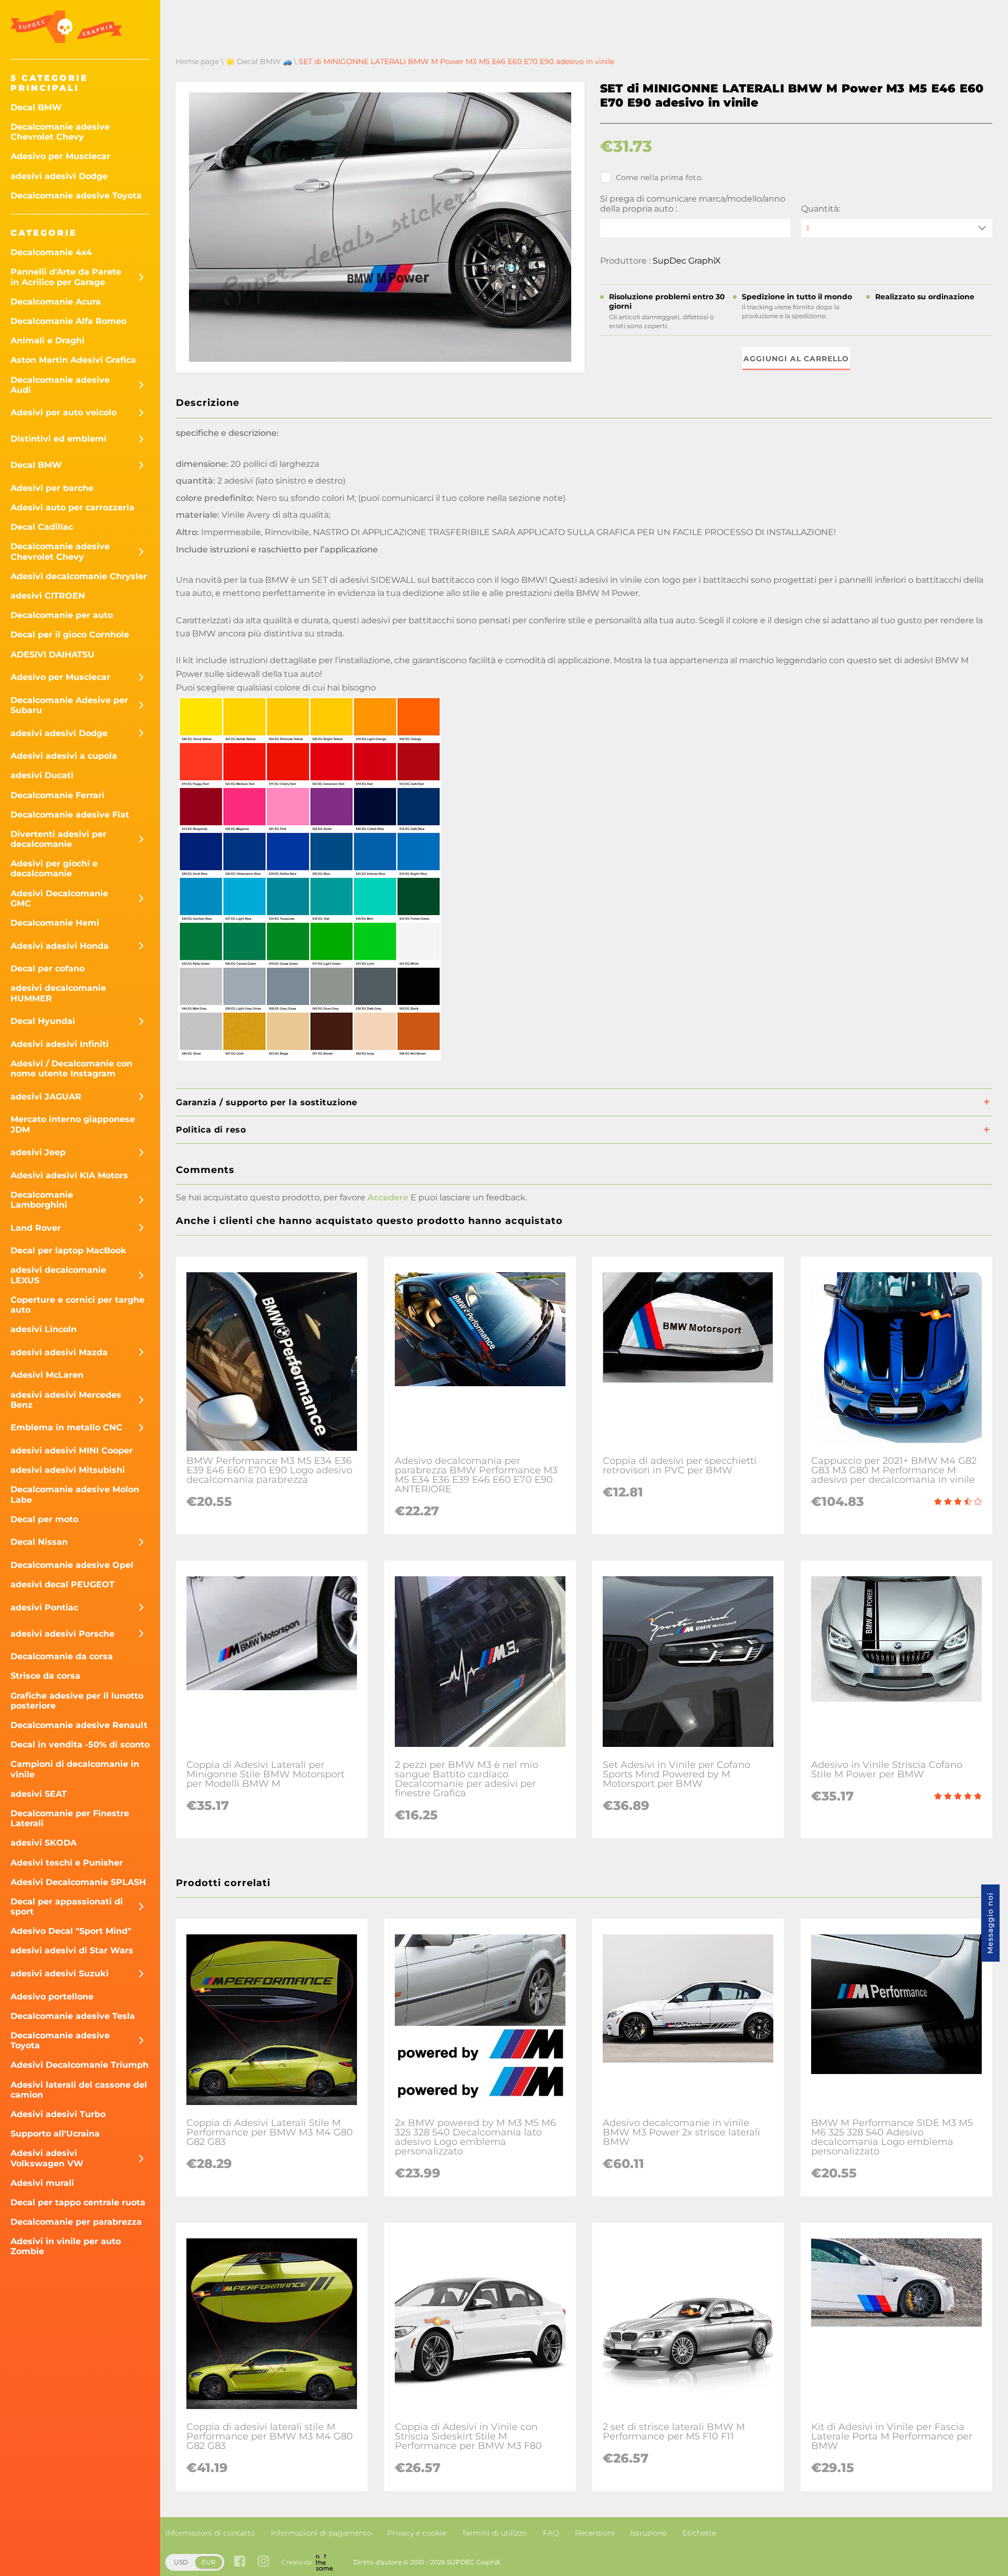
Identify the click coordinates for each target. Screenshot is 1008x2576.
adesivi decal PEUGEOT (62, 1584)
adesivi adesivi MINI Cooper (72, 1451)
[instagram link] (263, 2562)
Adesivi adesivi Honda (60, 946)
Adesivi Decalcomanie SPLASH (78, 1882)
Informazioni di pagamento (321, 2533)
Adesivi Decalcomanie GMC (59, 898)
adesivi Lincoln (44, 1329)
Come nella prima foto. (660, 177)
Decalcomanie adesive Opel (72, 1565)
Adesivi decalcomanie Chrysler (79, 576)
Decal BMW (36, 107)
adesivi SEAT (39, 1794)
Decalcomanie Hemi (55, 923)
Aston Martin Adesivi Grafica (73, 360)
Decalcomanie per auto (62, 615)
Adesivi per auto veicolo (64, 412)
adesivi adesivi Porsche (62, 1634)
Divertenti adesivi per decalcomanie (59, 839)
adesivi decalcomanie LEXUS (58, 1275)
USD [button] (181, 2562)
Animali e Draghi (48, 341)
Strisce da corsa (45, 1676)
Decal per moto (44, 1519)
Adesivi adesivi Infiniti (60, 1044)
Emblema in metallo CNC (66, 1427)
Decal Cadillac (42, 527)
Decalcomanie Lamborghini (42, 1200)
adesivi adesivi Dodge (59, 176)
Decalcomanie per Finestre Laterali (70, 1818)
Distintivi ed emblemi (59, 439)
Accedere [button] (388, 1197)
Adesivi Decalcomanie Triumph (80, 2065)
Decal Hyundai (43, 1021)
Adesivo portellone (52, 1997)
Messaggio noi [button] (990, 1923)
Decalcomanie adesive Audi (60, 385)
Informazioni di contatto (210, 2533)
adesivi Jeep (38, 1152)
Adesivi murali (42, 2183)
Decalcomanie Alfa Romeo (69, 321)
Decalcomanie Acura (56, 302)
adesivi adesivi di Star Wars (72, 1950)
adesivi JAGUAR (46, 1097)
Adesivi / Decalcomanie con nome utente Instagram (71, 1069)
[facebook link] (240, 2562)
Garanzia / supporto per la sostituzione (267, 1102)
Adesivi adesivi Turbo (58, 2114)
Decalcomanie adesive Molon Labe (75, 1494)
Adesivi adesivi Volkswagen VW (47, 2158)
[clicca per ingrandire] (310, 1060)
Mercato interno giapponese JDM (73, 1124)
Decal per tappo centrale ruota (78, 2202)
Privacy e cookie (417, 2533)
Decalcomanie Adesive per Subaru (69, 705)
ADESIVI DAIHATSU (52, 655)
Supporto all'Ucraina (55, 2134)
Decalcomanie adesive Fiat (70, 815)
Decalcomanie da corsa (62, 1656)
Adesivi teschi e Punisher (67, 1863)
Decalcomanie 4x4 (51, 252)
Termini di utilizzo (495, 2533)
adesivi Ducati (42, 775)
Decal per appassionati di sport (67, 1907)
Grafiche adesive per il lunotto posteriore (77, 1701)
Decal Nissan (39, 1542)
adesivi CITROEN (48, 596)
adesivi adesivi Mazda (59, 1352)
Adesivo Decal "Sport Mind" (71, 1931)
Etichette (699, 2533)
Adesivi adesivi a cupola (64, 756)
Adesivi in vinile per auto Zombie (66, 2246)
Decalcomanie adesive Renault (79, 1725)
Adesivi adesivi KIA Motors (69, 1175)
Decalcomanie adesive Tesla (73, 2016)
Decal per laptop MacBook (69, 1250)
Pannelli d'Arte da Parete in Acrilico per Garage (66, 277)
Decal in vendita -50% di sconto (80, 1745)
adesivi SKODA (44, 1843)
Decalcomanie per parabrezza (76, 2222)
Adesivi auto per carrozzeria (72, 507)
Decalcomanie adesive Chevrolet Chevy (60, 132)
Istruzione (649, 2533)
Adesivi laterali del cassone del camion (79, 2090)
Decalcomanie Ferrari (57, 795)
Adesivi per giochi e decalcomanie (54, 868)
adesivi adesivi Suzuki (60, 1973)
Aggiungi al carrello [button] (796, 359)
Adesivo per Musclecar (60, 156)
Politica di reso (211, 1130)
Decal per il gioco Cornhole (70, 635)
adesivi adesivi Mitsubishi (68, 1470)
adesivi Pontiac (44, 1608)
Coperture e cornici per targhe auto (77, 1305)
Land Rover (36, 1228)
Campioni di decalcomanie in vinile (75, 1769)
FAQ (551, 2533)
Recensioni (595, 2533)
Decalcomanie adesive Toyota (76, 196)
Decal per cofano (48, 968)
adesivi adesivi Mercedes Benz (66, 1400)
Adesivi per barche (52, 488)
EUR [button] (209, 2562)
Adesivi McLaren (47, 1375)
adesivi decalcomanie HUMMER (58, 993)
